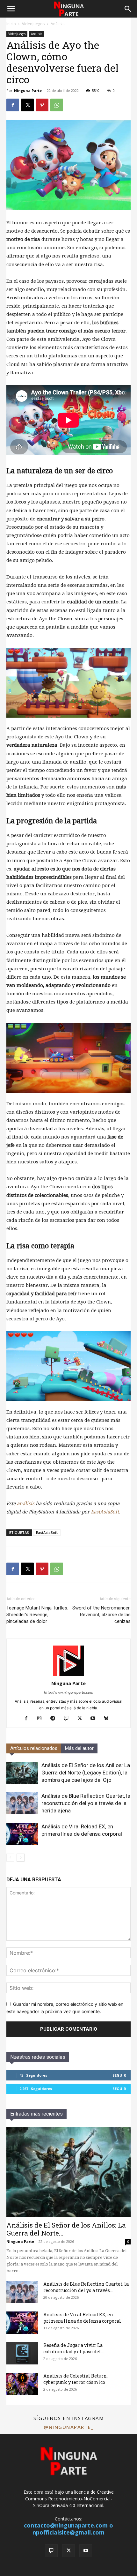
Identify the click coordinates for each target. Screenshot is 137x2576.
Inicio (11, 24)
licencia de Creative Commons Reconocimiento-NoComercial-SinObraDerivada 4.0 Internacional (69, 2499)
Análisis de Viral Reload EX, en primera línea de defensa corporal (82, 2318)
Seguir (119, 2075)
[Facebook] (13, 105)
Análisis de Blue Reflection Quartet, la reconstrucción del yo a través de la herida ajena (86, 1803)
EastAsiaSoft (105, 1512)
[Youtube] (95, 1719)
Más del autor (79, 1748)
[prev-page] (10, 1858)
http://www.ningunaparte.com (69, 1692)
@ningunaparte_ (68, 2427)
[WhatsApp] (57, 105)
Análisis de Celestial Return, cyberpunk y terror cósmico (76, 2379)
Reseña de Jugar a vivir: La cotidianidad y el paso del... (74, 2348)
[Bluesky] (109, 1719)
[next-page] (21, 1858)
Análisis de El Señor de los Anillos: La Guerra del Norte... (66, 2229)
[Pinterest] (42, 105)
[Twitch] (69, 1719)
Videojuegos (33, 24)
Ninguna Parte (28, 90)
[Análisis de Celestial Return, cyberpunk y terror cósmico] (22, 2384)
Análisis (58, 24)
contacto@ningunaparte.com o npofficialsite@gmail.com (68, 2529)
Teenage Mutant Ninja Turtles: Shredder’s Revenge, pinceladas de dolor (37, 1615)
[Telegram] (55, 1719)
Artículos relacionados (34, 1748)
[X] (27, 105)
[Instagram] (42, 1719)
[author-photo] (68, 1674)
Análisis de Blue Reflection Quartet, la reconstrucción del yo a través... (86, 2287)
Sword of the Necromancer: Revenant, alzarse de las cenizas (101, 1615)
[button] (11, 9)
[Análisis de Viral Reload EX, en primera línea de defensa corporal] (22, 1834)
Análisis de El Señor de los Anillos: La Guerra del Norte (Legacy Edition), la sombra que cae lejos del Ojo (86, 1773)
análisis (26, 1504)
